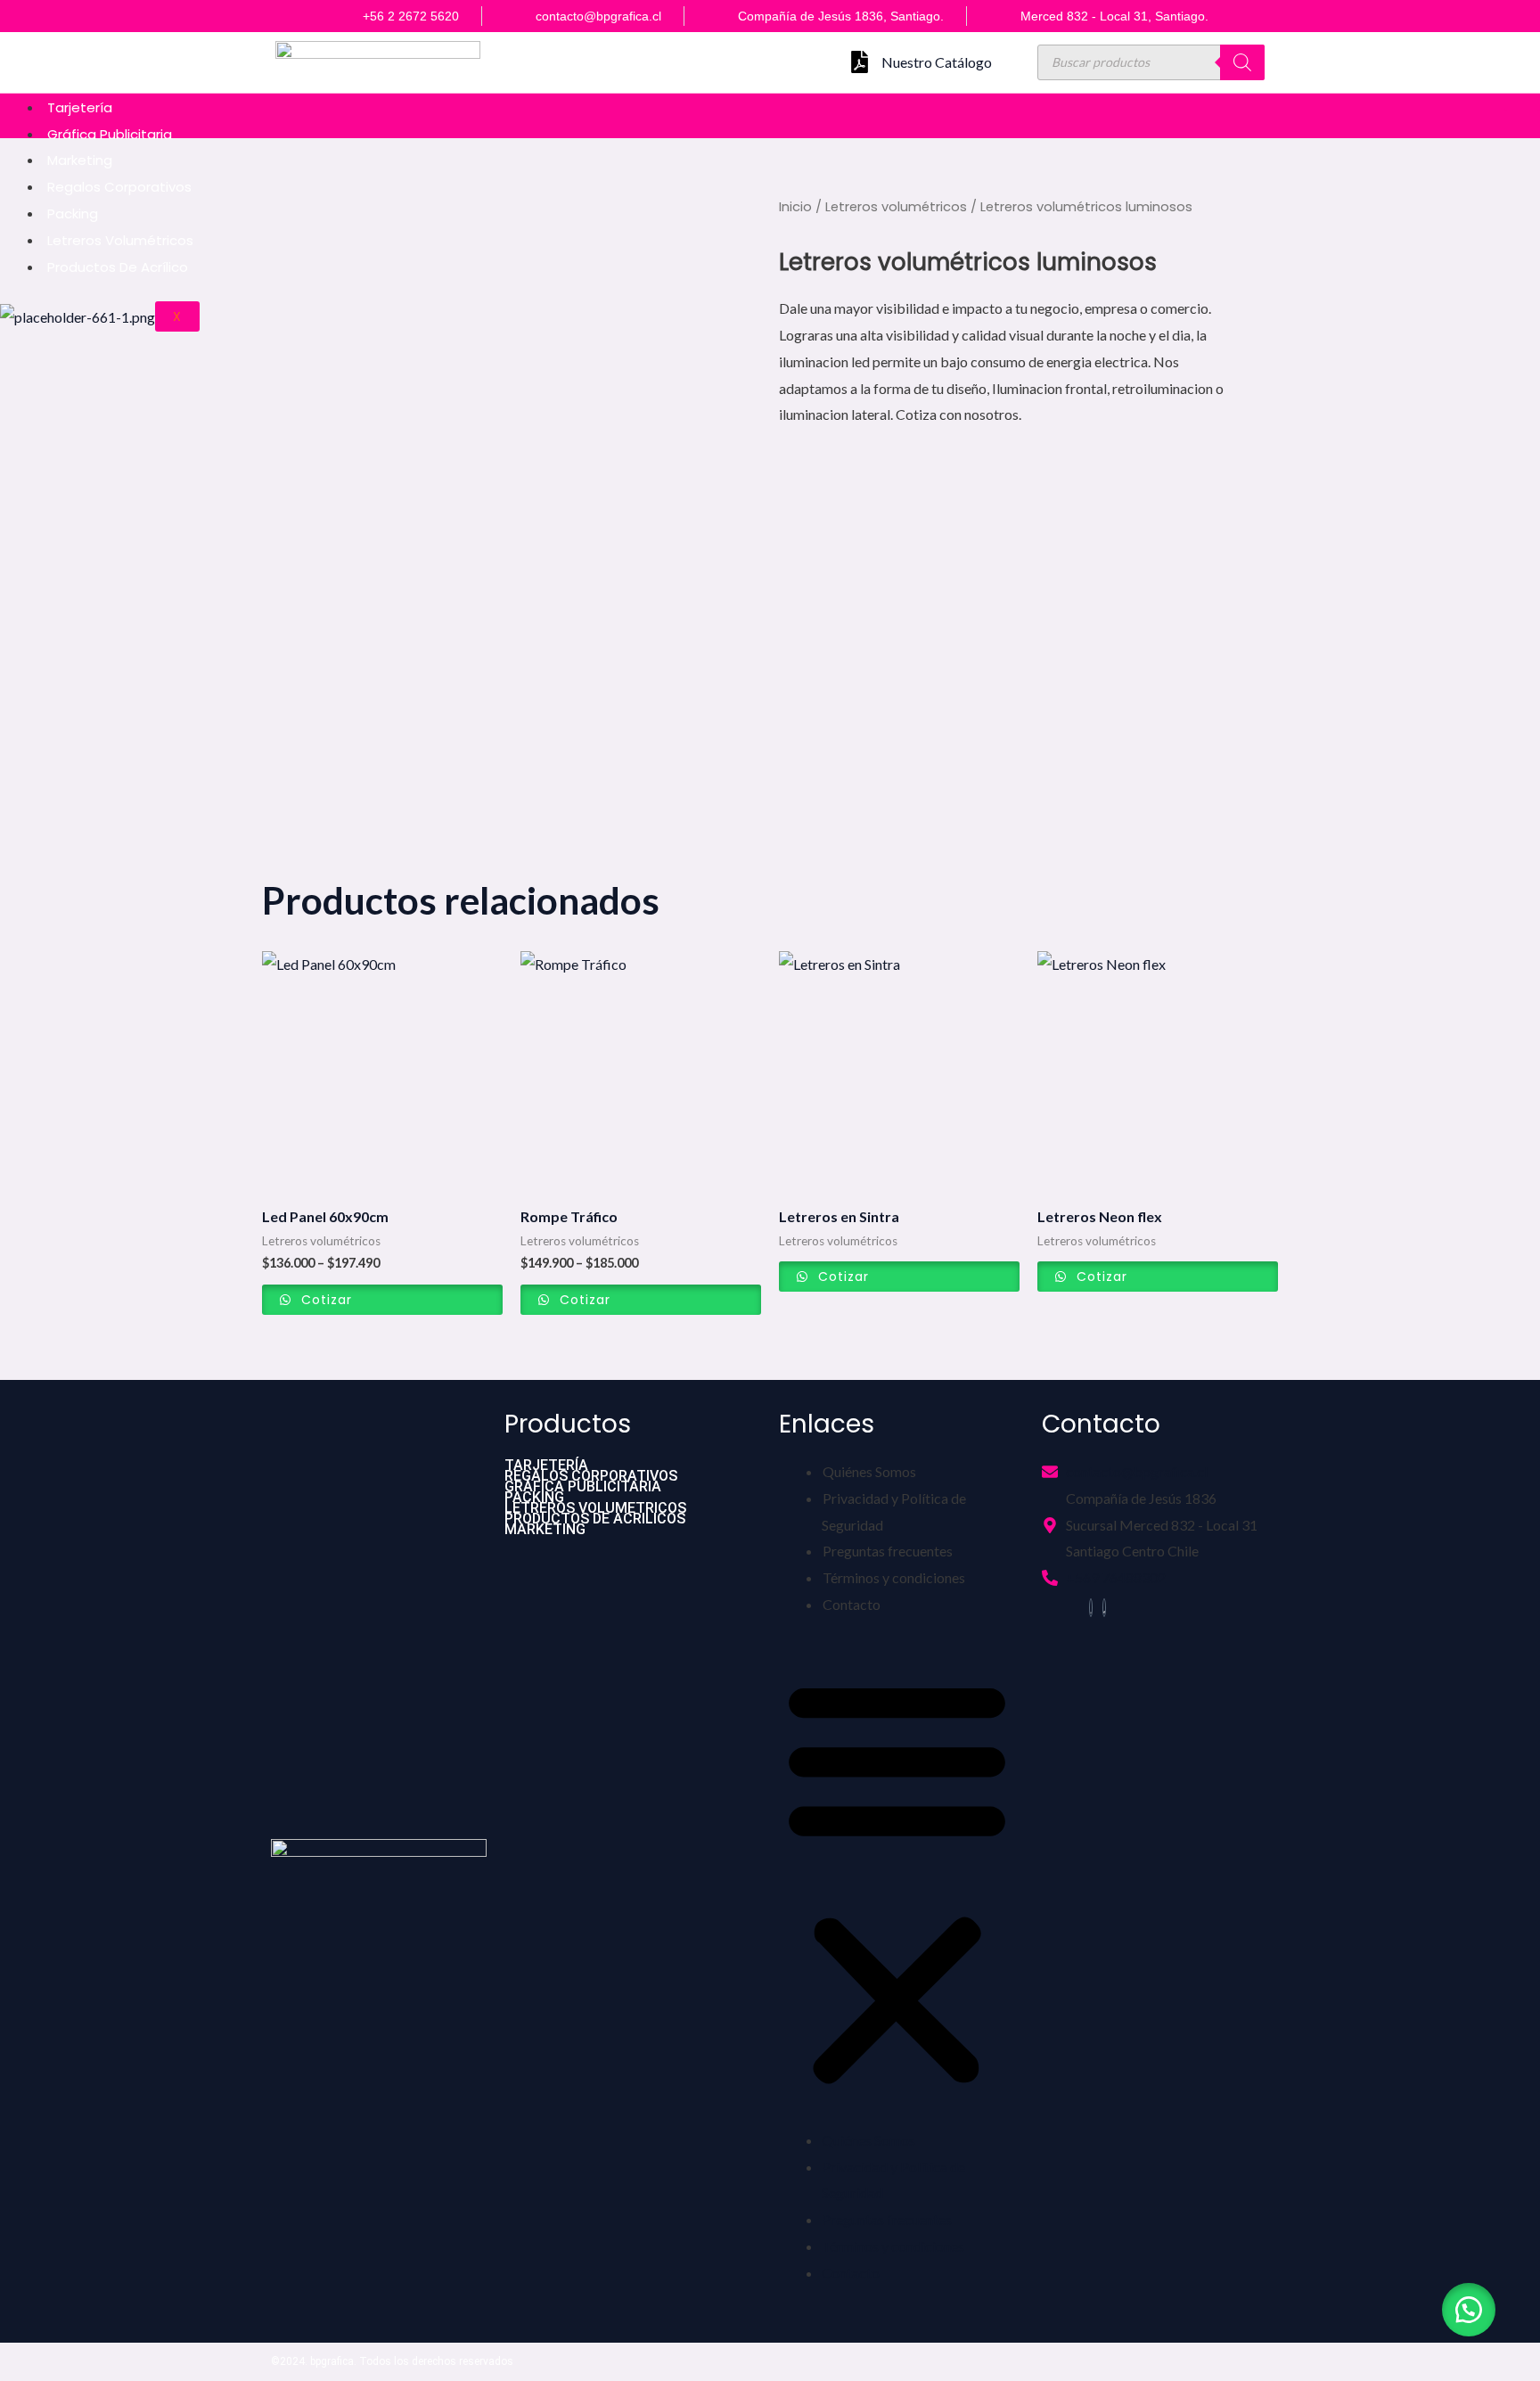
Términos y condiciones (894, 1577)
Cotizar (324, 1300)
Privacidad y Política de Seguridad (894, 1511)
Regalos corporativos (119, 187)
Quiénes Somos (869, 1471)
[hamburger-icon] (1522, 103)
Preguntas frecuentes (888, 1551)
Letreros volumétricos (120, 240)
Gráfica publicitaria (110, 134)
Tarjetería (80, 107)
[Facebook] (1104, 1608)
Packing (73, 213)
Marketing (80, 160)
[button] (897, 1883)
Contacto (852, 1604)
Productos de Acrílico (118, 267)
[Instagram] (1091, 1608)
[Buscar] (1242, 62)
